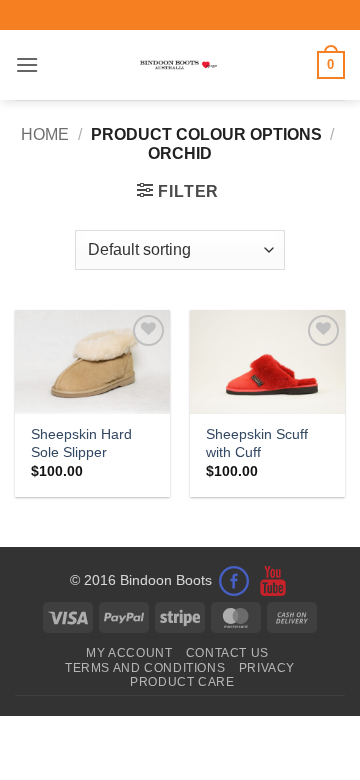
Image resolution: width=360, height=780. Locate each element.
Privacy (267, 668)
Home (45, 134)
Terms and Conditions (145, 668)
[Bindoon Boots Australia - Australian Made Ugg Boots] (178, 65)
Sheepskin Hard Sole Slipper (81, 443)
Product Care (182, 682)
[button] (27, 64)
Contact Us (227, 653)
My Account (129, 653)
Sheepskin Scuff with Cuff (257, 443)
